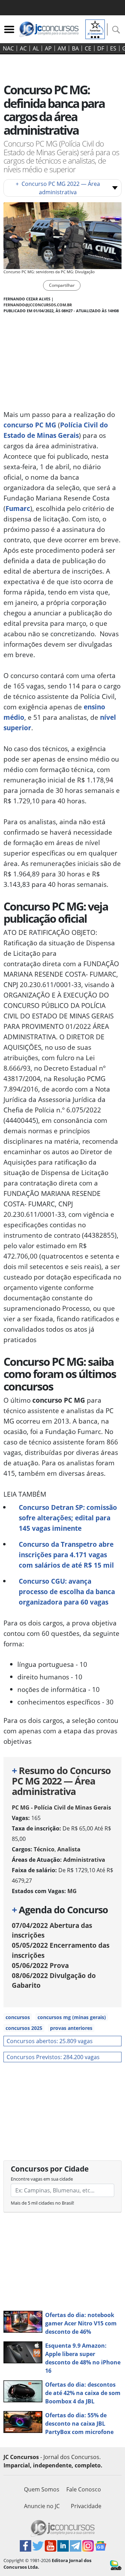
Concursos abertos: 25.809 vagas (50, 2041)
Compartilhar (62, 285)
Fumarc (18, 508)
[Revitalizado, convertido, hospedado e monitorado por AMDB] (116, 2565)
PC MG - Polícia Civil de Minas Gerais (61, 1807)
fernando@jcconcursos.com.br (38, 305)
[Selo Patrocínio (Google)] (95, 29)
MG (72, 1891)
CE (88, 48)
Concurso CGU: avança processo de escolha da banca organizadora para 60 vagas (67, 1592)
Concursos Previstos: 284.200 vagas (53, 2057)
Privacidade (86, 2506)
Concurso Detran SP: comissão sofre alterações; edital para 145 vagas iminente (68, 1518)
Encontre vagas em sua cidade (42, 2179)
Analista (69, 1849)
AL (36, 48)
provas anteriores (71, 2028)
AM (62, 48)
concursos (18, 2017)
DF (101, 48)
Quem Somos (42, 2489)
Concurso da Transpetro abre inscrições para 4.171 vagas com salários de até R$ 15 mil (66, 1555)
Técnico (44, 1849)
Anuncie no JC (42, 2506)
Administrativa (84, 1860)
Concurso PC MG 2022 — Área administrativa (58, 188)
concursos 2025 (24, 2028)
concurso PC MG (30, 425)
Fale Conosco (84, 2489)
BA (75, 48)
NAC (8, 48)
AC (23, 48)
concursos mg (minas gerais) (72, 2017)
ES (113, 48)
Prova (40, 1965)
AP (48, 48)
